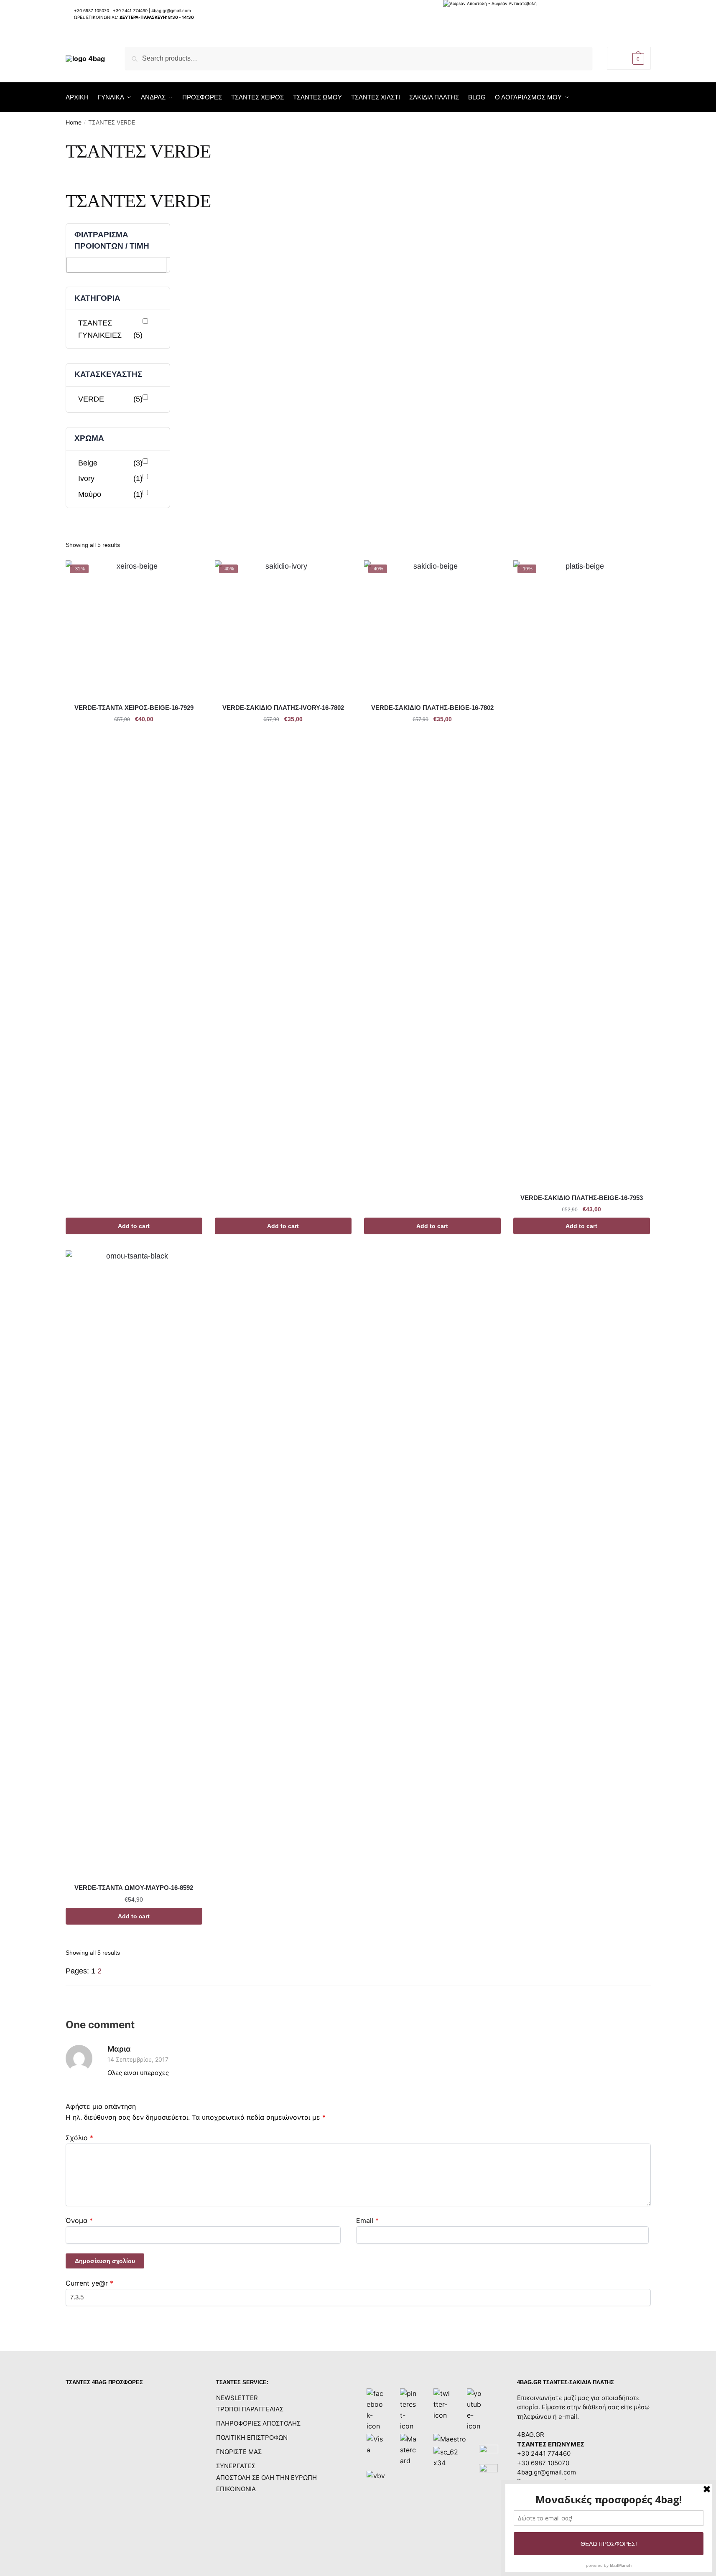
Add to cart (134, 1226)
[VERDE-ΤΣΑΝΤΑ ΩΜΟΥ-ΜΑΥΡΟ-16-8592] (134, 1564)
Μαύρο (111, 494)
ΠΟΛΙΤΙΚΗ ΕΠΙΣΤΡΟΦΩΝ (252, 2437)
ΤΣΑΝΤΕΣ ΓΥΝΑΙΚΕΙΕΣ (111, 329)
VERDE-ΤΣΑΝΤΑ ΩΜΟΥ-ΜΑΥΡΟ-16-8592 (134, 1888)
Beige (111, 463)
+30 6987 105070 (92, 10)
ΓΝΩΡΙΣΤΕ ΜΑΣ (239, 2452)
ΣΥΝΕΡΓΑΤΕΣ (236, 2466)
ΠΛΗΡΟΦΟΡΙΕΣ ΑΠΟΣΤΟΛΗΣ (258, 2423)
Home (74, 122)
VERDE (111, 399)
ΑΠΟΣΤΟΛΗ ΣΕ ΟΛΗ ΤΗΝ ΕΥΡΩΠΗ (266, 2478)
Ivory (111, 478)
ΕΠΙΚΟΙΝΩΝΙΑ (236, 2489)
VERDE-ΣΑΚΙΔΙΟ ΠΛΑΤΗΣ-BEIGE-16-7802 (432, 708)
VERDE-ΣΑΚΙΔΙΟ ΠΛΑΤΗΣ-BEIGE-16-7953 (582, 1198)
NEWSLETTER (237, 2398)
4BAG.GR (531, 2435)
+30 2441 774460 (130, 10)
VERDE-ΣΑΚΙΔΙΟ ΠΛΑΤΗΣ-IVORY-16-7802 (283, 708)
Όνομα (79, 2220)
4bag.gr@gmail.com (171, 10)
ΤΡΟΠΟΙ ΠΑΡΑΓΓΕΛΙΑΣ (250, 2409)
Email (367, 2220)
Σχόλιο (79, 2138)
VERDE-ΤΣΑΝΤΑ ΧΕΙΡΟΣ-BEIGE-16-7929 (134, 708)
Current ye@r (89, 2283)
